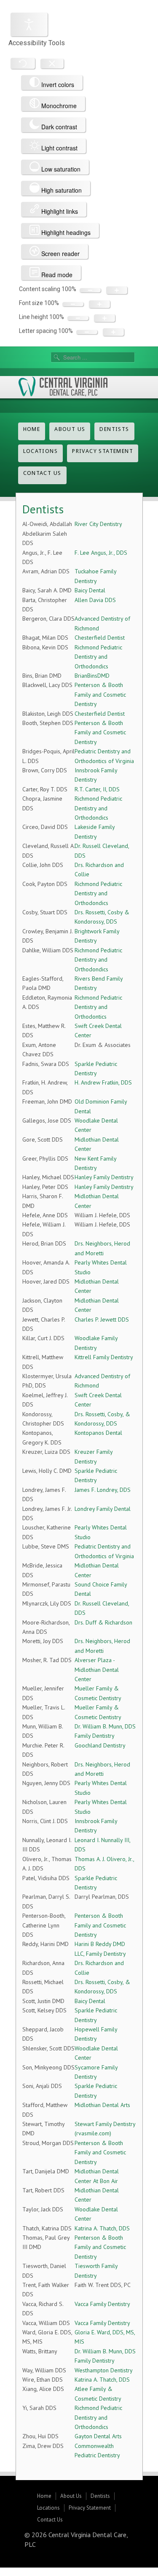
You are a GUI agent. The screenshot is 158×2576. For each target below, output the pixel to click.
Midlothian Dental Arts (102, 2105)
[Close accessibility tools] (52, 64)
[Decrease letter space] (87, 332)
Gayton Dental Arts (98, 2436)
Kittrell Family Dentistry (104, 1357)
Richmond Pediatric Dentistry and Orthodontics (98, 1007)
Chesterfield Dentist (100, 638)
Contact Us (42, 473)
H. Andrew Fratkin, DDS (103, 1082)
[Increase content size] (117, 290)
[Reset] (23, 63)
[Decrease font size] (73, 304)
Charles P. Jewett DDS (102, 1319)
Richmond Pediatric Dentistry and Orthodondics (98, 657)
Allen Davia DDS (95, 600)
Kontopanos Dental (98, 1433)
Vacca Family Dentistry (102, 2304)
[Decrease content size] (90, 290)
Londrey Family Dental (103, 1509)
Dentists (114, 429)
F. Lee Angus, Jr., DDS (101, 553)
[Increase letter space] (113, 332)
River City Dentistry (98, 524)
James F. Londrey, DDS (103, 1490)
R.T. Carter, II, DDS (97, 789)
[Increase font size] (99, 304)
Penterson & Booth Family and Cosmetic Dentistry (100, 694)
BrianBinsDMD (92, 676)
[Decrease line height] (78, 318)
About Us (70, 429)
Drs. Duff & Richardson (103, 1622)
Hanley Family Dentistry (104, 1177)
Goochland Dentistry (100, 1745)
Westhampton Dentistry (104, 2370)
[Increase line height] (104, 318)
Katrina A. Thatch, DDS (102, 2228)
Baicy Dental (90, 590)
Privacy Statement (103, 451)
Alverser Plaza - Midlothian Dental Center (97, 1670)
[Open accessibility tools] (29, 25)
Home (32, 429)
